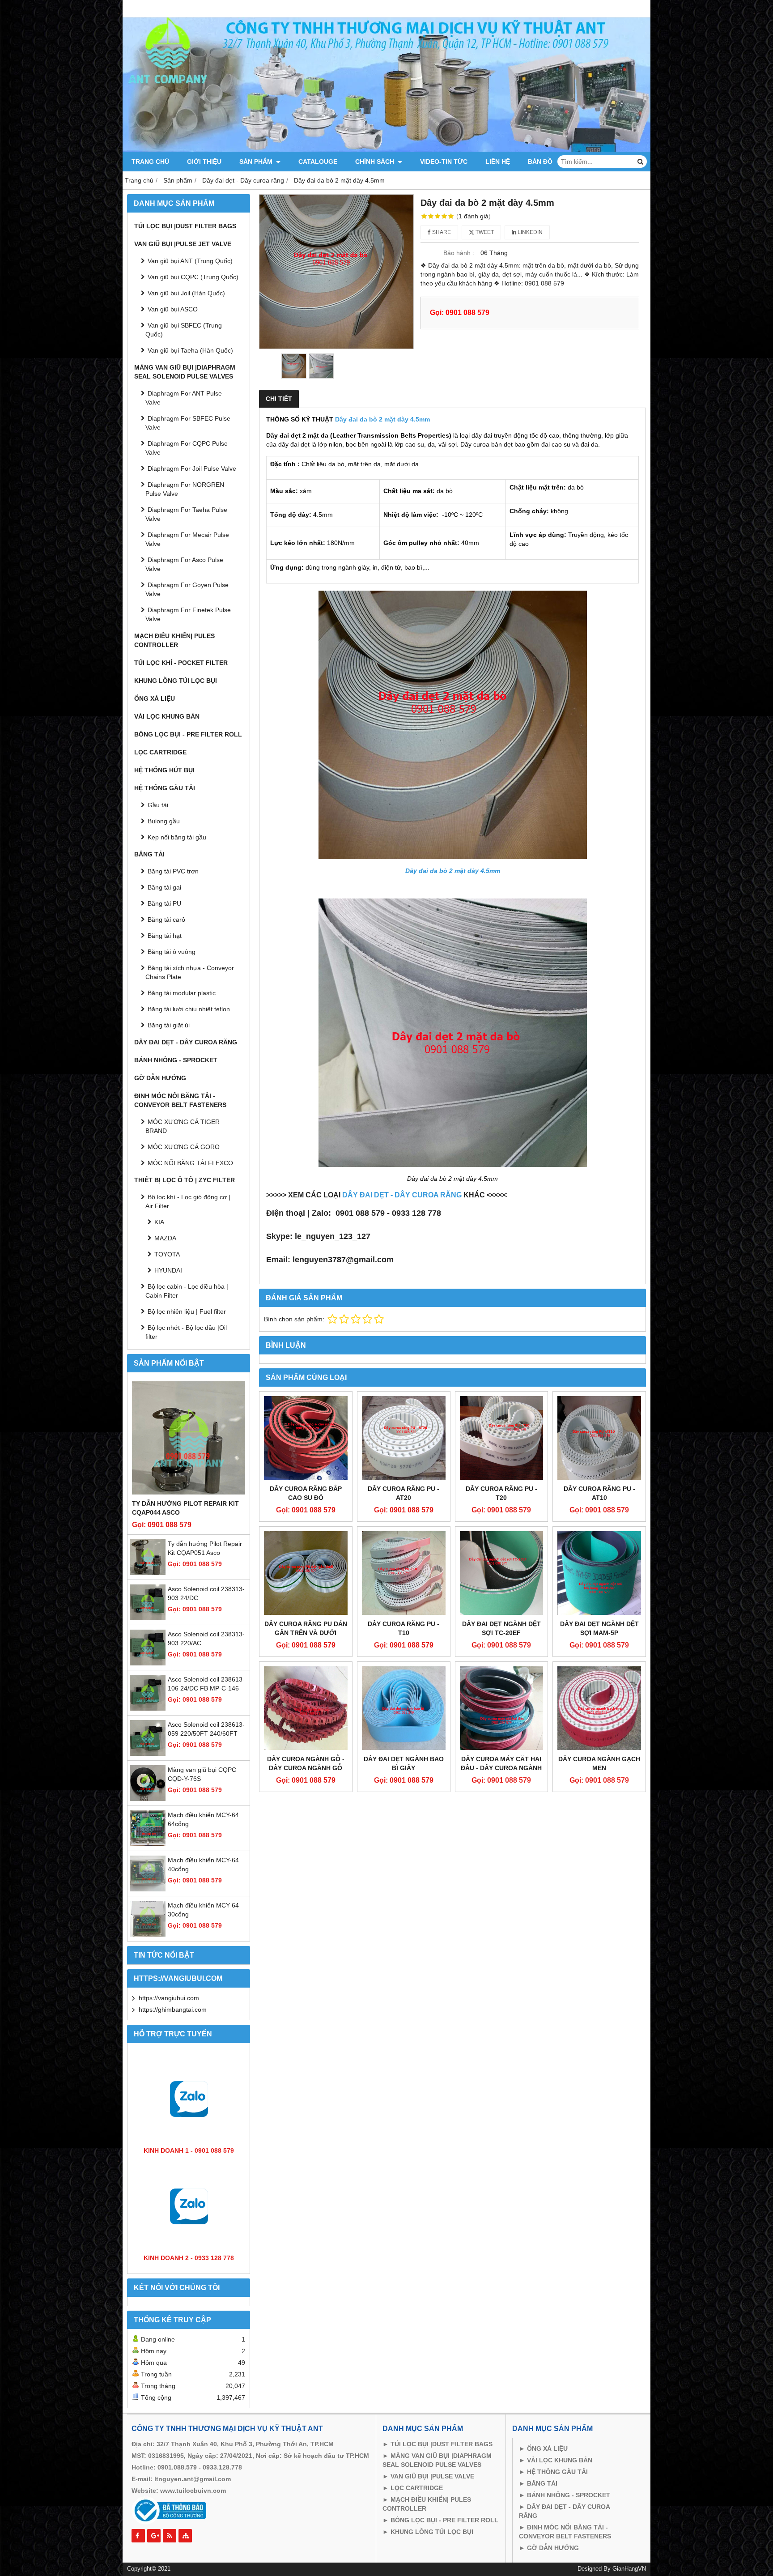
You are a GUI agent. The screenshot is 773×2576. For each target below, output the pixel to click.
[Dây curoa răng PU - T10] (404, 1573)
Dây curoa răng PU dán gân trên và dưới (306, 1628)
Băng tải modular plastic (182, 993)
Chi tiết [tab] (279, 399)
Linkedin (529, 232)
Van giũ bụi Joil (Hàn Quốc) (186, 293)
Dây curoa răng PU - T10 (403, 1628)
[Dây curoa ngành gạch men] (599, 1708)
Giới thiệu (204, 162)
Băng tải (149, 854)
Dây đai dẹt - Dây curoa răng (186, 1042)
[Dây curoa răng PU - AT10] (599, 1438)
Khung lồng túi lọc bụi (176, 681)
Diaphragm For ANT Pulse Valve (184, 398)
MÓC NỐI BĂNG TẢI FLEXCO (190, 1163)
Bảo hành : (459, 253)
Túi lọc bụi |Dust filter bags (185, 226)
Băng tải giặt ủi (169, 1025)
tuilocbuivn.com (201, 2491)
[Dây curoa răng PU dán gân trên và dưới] (306, 1573)
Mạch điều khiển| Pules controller (174, 640)
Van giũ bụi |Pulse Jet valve (183, 244)
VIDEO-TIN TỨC (444, 162)
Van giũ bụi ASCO (173, 309)
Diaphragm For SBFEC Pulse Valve (188, 423)
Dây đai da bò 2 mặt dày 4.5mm (382, 419)
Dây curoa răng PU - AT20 (403, 1493)
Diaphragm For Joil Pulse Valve (192, 468)
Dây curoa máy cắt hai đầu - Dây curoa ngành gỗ (501, 1768)
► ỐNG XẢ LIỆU (543, 2448)
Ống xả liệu (155, 698)
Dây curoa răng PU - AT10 (599, 1493)
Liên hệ (498, 162)
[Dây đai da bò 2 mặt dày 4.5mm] (336, 272)
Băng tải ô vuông (172, 952)
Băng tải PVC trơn (173, 871)
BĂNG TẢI (541, 2483)
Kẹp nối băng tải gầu (177, 837)
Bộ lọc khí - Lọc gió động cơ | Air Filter (188, 1201)
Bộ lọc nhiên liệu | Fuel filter (187, 1311)
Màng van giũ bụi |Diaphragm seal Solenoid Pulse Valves (185, 372)
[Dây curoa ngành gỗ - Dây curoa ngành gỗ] (306, 1708)
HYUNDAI (168, 1270)
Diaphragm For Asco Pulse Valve (184, 564)
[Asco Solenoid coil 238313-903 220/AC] (148, 1663)
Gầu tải (158, 805)
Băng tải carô (166, 920)
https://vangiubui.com (169, 1998)
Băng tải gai (164, 887)
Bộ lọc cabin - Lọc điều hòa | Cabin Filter (187, 1291)
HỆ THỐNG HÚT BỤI (164, 770)
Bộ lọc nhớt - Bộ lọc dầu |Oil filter (186, 1332)
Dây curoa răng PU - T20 (501, 1493)
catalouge (318, 162)
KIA (159, 1222)
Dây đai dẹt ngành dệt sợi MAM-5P (599, 1628)
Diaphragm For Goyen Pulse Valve (187, 589)
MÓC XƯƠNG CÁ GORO (184, 1147)
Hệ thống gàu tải (165, 788)
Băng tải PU (164, 903)
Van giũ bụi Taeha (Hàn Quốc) (190, 350)
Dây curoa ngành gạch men (599, 1763)
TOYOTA (167, 1254)
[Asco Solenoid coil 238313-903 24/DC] (148, 1618)
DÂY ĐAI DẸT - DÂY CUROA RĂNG (402, 1195)
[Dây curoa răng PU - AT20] (404, 1438)
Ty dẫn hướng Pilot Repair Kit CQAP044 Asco (185, 1508)
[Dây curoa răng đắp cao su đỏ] (306, 1438)
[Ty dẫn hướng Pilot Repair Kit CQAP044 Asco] (189, 1438)
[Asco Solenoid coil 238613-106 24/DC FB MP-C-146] (148, 1708)
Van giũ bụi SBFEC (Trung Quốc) (184, 330)
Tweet (484, 232)
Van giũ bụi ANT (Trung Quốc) (190, 261)
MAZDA (165, 1238)
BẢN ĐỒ (540, 162)
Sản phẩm (257, 162)
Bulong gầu (164, 821)
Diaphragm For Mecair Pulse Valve (187, 539)
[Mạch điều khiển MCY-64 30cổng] (148, 1934)
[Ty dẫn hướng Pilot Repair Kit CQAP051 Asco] (148, 1573)
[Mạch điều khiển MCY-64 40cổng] (148, 1889)
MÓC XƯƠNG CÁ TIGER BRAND (183, 1126)
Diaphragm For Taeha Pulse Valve (186, 514)
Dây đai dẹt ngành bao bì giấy (404, 1763)
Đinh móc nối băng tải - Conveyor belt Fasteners (180, 1100)
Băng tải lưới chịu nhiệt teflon (189, 1009)
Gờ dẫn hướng (160, 1078)
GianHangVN (629, 2569)
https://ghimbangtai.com (173, 2010)
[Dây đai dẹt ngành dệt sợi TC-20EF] (502, 1573)
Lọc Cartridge (160, 752)
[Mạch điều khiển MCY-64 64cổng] (148, 1844)
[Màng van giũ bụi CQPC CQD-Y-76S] (148, 1799)
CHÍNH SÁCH (376, 162)
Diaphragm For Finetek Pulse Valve (188, 614)
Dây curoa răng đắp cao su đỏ (306, 1493)
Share (441, 232)
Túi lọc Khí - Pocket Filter (181, 663)
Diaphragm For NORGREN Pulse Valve (185, 489)
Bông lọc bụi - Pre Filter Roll (188, 734)
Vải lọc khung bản (167, 716)
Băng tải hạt (165, 936)
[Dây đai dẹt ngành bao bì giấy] (404, 1708)
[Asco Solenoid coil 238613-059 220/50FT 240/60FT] (148, 1754)
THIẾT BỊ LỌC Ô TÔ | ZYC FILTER (185, 1180)
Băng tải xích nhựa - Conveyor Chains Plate (190, 972)
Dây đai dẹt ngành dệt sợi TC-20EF (501, 1628)
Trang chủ (150, 162)
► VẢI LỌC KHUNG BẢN (556, 2460)
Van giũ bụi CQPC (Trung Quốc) (193, 277)
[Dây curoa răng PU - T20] (502, 1438)
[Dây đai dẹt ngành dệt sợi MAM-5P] (599, 1573)
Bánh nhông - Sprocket (176, 1060)
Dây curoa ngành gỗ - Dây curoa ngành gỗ (306, 1763)
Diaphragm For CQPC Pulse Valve (187, 448)
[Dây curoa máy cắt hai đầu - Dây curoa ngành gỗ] (502, 1708)
